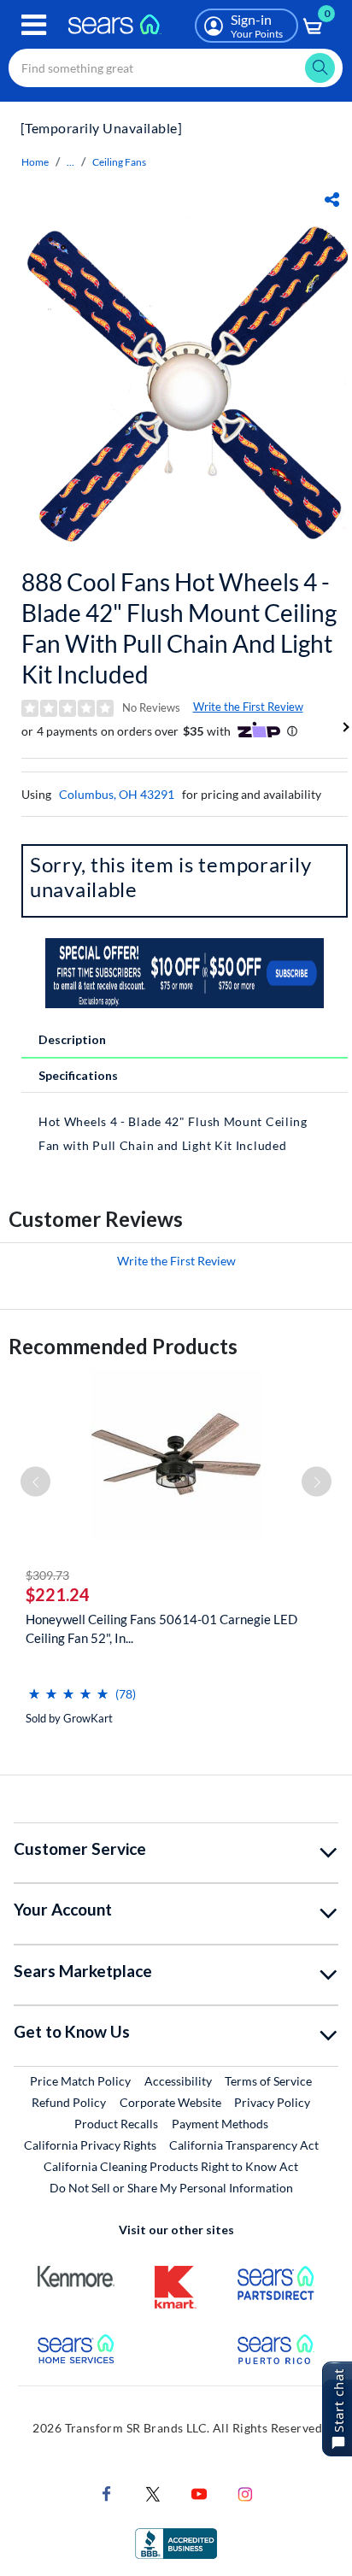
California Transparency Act (244, 2145)
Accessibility (178, 2081)
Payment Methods (220, 2124)
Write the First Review (248, 707)
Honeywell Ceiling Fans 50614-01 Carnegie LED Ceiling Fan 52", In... (161, 1628)
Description (72, 1039)
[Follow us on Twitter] (153, 2493)
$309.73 (47, 1575)
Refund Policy (69, 2102)
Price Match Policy (80, 2081)
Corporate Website (171, 2102)
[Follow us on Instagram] (245, 2493)
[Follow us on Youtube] (199, 2493)
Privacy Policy (272, 2102)
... (70, 162)
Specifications (78, 1075)
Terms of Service (268, 2081)
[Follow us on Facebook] (107, 2493)
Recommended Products (123, 1346)
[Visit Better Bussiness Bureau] (176, 2542)
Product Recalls (116, 2124)
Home (35, 162)
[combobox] (176, 68)
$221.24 (58, 1594)
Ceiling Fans (119, 162)
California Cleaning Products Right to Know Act (171, 2166)
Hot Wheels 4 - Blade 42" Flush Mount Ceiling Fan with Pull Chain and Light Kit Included (173, 1133)
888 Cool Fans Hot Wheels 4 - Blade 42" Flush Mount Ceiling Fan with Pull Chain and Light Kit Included (179, 628)
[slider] (68, 1687)
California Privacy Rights (90, 2145)
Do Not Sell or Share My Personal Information (171, 2188)
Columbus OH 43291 (117, 794)
